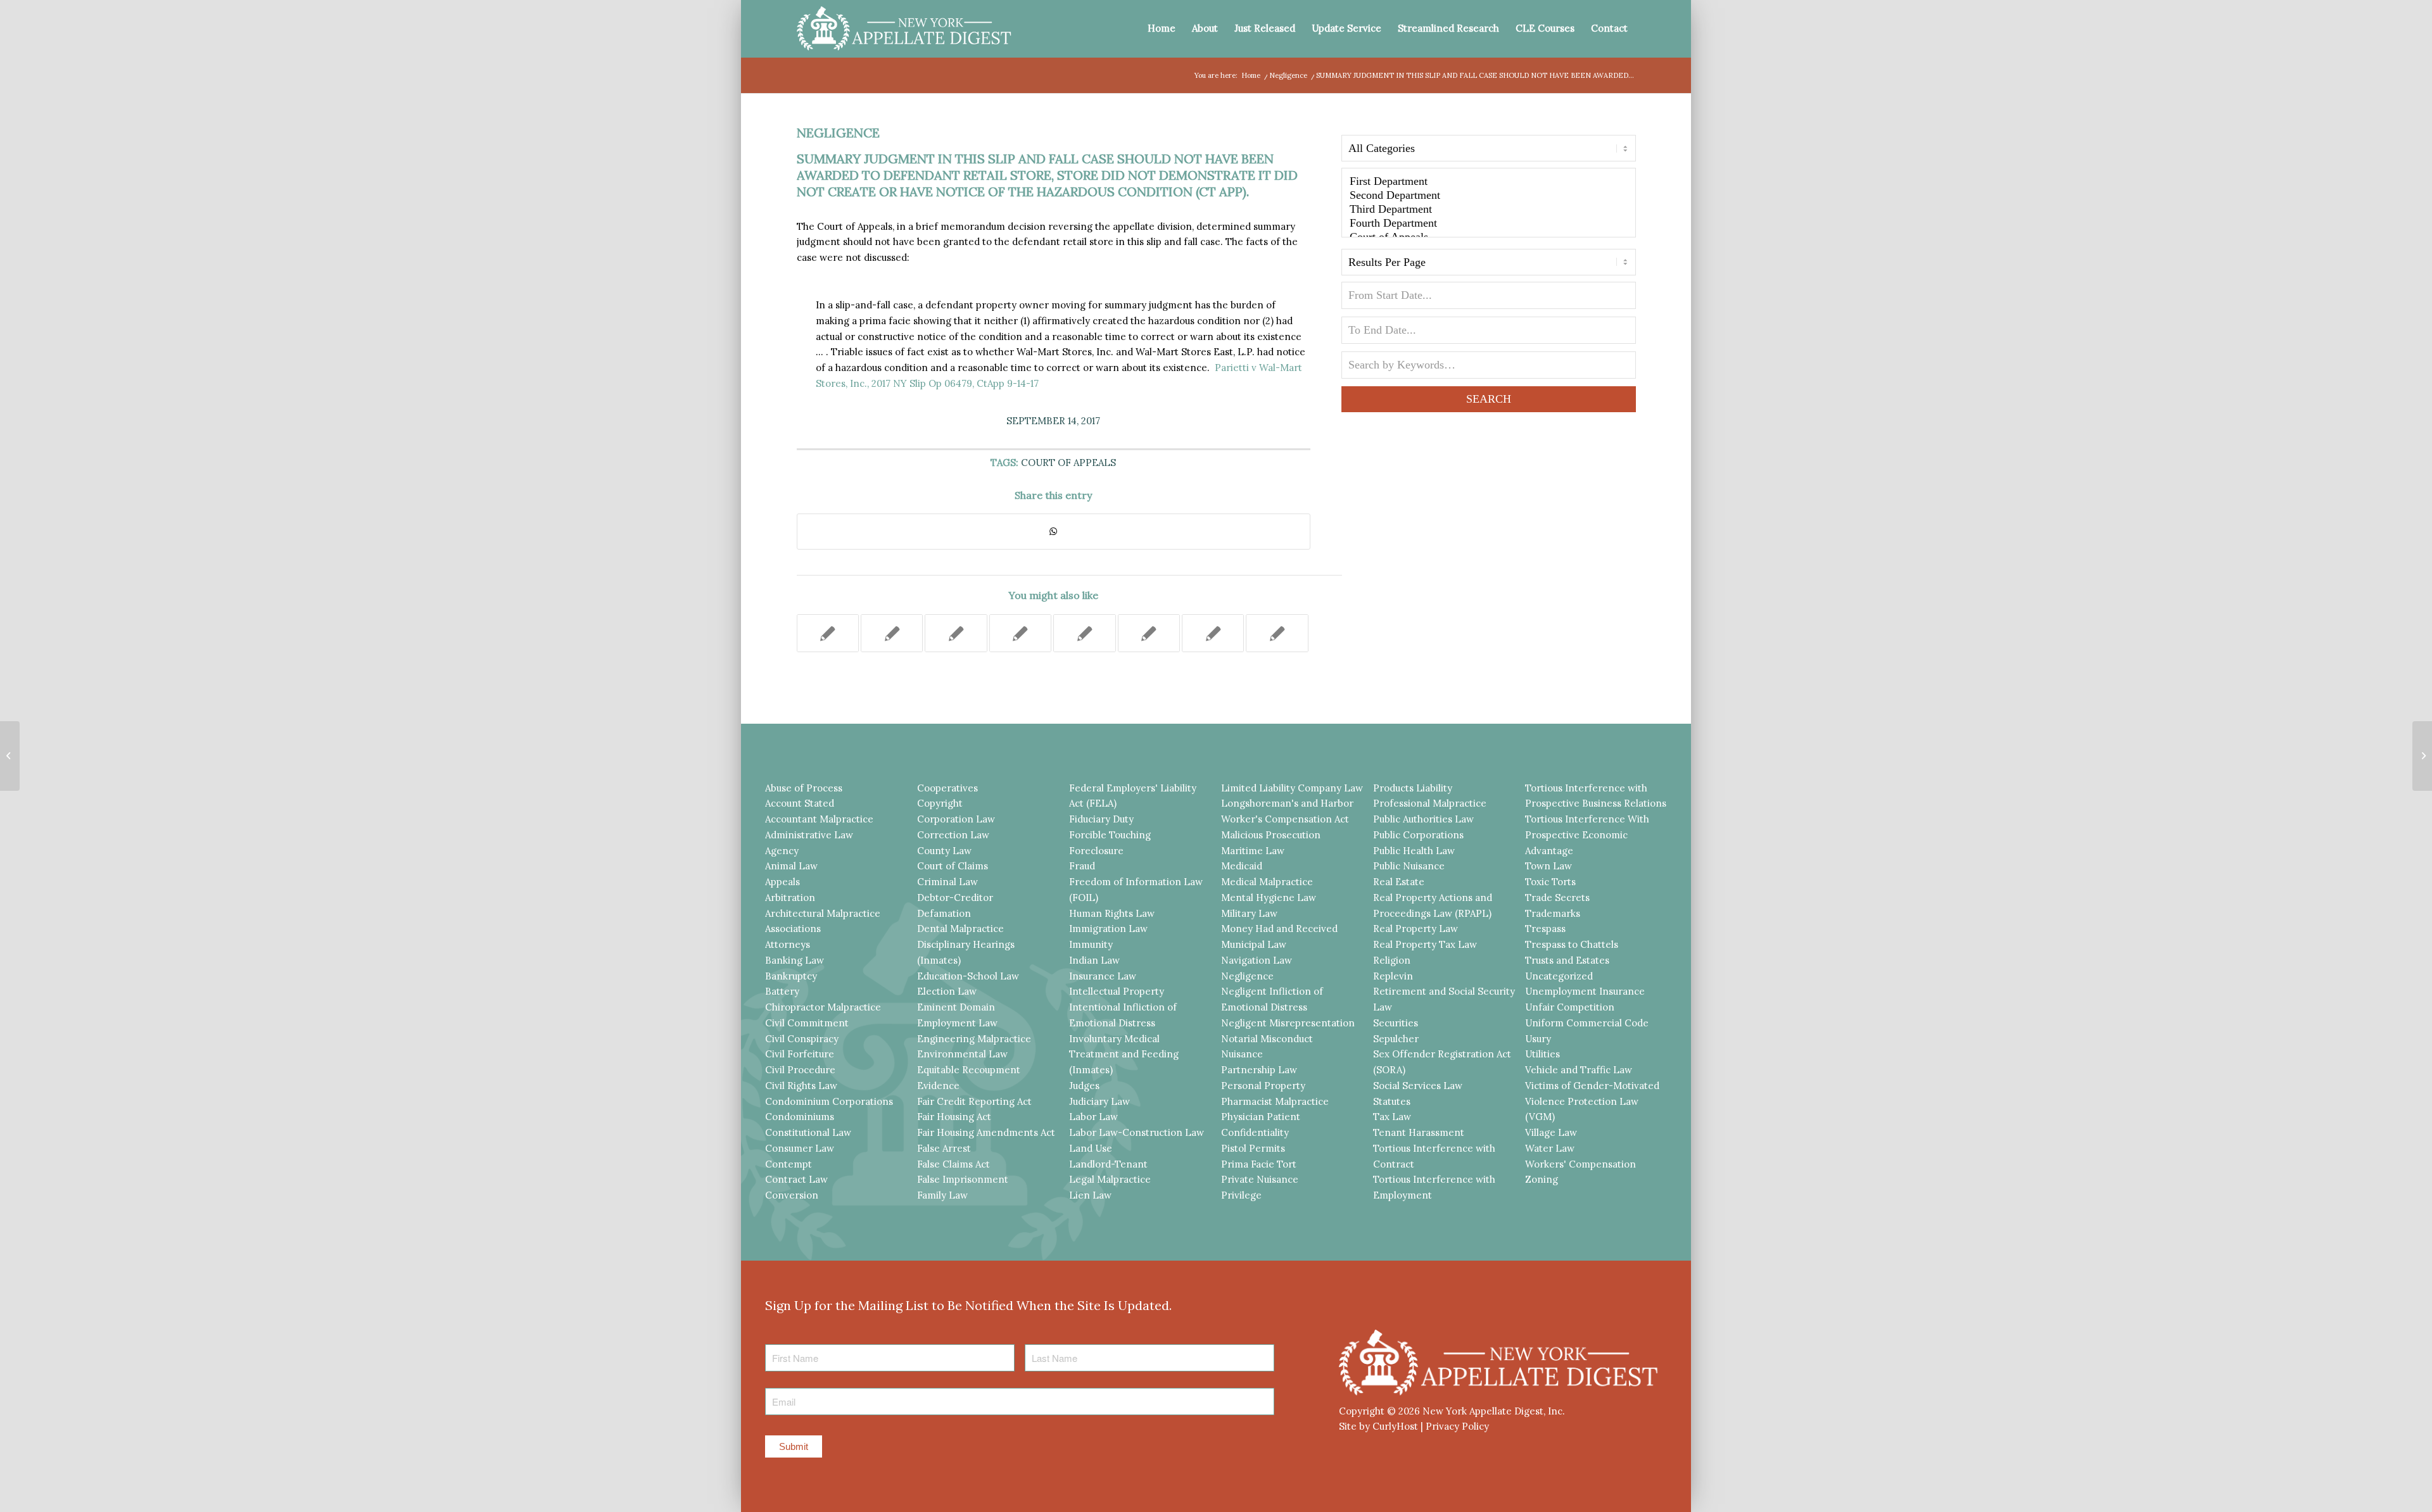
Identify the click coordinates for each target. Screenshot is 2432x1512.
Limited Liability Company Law (1292, 788)
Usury (1538, 1039)
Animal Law (791, 866)
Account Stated (800, 803)
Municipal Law (1254, 944)
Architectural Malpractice (823, 913)
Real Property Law (1415, 929)
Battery (782, 991)
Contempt (788, 1164)
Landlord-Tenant (1108, 1164)
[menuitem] (1162, 28)
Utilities (1542, 1054)
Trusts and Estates (1567, 960)
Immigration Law (1108, 929)
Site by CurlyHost (1378, 1426)
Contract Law (796, 1179)
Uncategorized (1559, 976)
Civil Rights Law (801, 1086)
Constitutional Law (808, 1132)
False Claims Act (953, 1164)
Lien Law (1090, 1195)
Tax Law (1392, 1117)
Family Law (942, 1195)
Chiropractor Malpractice (823, 1007)
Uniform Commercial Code (1587, 1023)
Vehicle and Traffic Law (1579, 1070)
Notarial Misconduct (1267, 1039)
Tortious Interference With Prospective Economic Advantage (1587, 835)
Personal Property (1263, 1086)
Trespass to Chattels (1572, 944)
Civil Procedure (800, 1070)
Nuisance (1242, 1054)
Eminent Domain (956, 1007)
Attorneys (788, 944)
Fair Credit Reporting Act (974, 1101)
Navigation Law (1257, 960)
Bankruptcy (791, 976)
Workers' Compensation (1580, 1164)
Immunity (1091, 944)
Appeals (782, 882)
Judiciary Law (1099, 1101)
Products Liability (1413, 788)
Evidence (938, 1086)
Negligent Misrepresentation (1288, 1023)
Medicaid (1242, 866)
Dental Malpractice (960, 929)
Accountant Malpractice (819, 819)
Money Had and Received (1279, 929)
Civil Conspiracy (802, 1039)
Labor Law (1093, 1117)
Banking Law (795, 960)
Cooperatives (947, 788)
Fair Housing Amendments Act (986, 1132)
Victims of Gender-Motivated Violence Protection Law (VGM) (1592, 1101)
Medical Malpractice (1267, 882)
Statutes (1392, 1101)
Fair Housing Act (954, 1117)
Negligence (838, 133)
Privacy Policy (1457, 1426)
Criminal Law (947, 882)
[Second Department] (1489, 196)
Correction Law (953, 835)
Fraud (1082, 866)
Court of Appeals (1068, 463)
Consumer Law (800, 1148)
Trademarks (1553, 913)
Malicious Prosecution (1271, 835)
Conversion (792, 1195)
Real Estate (1399, 882)
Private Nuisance (1260, 1179)
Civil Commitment (807, 1023)
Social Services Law (1418, 1086)
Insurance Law (1103, 976)
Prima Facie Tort (1259, 1164)
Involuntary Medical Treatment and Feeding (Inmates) (1124, 1055)
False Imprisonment (963, 1179)
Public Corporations (1418, 835)
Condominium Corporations (829, 1101)
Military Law (1249, 913)
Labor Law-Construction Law (1137, 1132)
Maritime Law (1253, 851)
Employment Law (957, 1023)
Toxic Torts (1550, 882)
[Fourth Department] (1489, 224)
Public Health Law (1414, 851)
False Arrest (944, 1148)
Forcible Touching (1110, 835)
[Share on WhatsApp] (1054, 532)
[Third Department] (1489, 210)
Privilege (1241, 1195)
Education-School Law (968, 976)
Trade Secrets (1557, 898)
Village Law (1551, 1132)
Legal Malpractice (1110, 1179)
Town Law (1548, 866)
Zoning (1542, 1179)
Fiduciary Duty (1101, 819)
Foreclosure (1096, 851)
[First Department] (1489, 182)
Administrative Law (809, 835)
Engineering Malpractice (974, 1039)
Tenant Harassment (1419, 1132)
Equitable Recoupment (969, 1070)
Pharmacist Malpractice (1275, 1101)
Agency (782, 851)
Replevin (1393, 976)
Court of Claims (953, 866)
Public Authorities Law (1423, 819)
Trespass (1545, 929)
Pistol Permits (1253, 1148)
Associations (793, 929)
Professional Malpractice (1430, 803)
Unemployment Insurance (1585, 991)
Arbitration (790, 898)
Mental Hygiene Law (1269, 898)
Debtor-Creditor (955, 898)
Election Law (947, 991)
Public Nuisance (1409, 866)
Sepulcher (1396, 1039)
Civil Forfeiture (800, 1054)
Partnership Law (1259, 1070)
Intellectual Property (1117, 991)
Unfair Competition (1570, 1007)
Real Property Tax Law (1425, 944)
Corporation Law (956, 819)
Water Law (1550, 1148)
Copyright (940, 803)
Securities (1396, 1023)
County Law (944, 851)
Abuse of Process (804, 788)
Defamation (944, 913)
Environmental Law (962, 1054)
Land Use (1091, 1148)
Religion (1392, 960)
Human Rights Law (1112, 913)
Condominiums (800, 1117)
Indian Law (1094, 960)
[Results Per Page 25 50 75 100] (1489, 265)
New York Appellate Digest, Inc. (1494, 1411)
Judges (1084, 1086)
